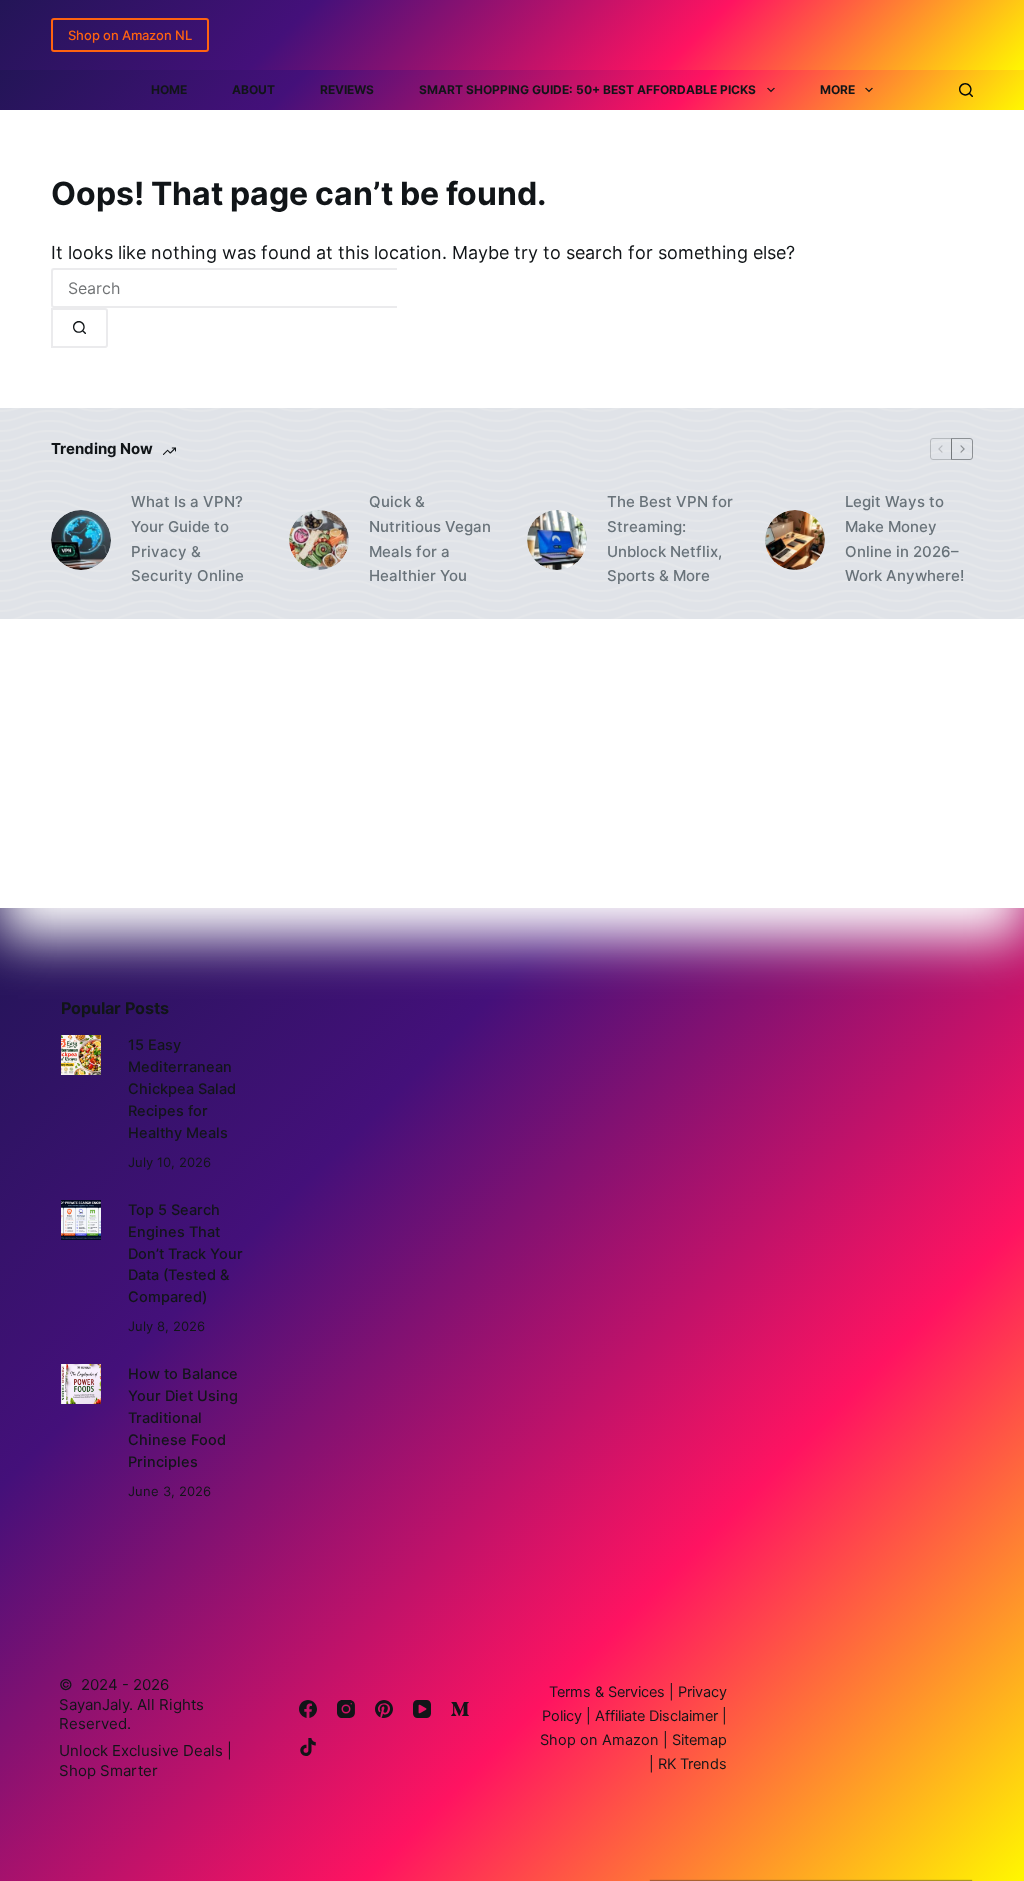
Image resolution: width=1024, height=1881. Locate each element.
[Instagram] (346, 1709)
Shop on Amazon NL (130, 35)
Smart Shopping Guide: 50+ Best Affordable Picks (587, 89)
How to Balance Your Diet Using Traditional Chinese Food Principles (183, 1417)
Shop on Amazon (599, 1740)
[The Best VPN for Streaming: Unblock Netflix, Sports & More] (557, 540)
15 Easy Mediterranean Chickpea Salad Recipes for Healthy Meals (182, 1088)
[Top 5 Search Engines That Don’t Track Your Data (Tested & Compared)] (81, 1220)
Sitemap (697, 1740)
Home (169, 89)
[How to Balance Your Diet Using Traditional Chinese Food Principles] (81, 1384)
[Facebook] (308, 1709)
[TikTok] (308, 1747)
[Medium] (460, 1709)
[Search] (966, 90)
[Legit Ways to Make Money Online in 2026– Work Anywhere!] (795, 540)
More (837, 89)
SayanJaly (94, 1704)
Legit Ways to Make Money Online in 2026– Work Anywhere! (904, 538)
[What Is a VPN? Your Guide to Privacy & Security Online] (81, 540)
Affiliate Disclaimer (658, 1716)
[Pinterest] (384, 1709)
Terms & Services (607, 1692)
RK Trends (690, 1764)
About (253, 89)
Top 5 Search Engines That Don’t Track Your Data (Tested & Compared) (185, 1253)
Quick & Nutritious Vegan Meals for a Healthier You (430, 538)
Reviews (347, 89)
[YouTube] (422, 1709)
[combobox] (224, 288)
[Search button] (79, 328)
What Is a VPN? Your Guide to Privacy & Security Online (187, 538)
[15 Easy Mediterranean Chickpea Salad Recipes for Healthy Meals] (81, 1055)
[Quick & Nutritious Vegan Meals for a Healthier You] (319, 540)
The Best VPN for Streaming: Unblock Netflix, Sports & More (670, 538)
